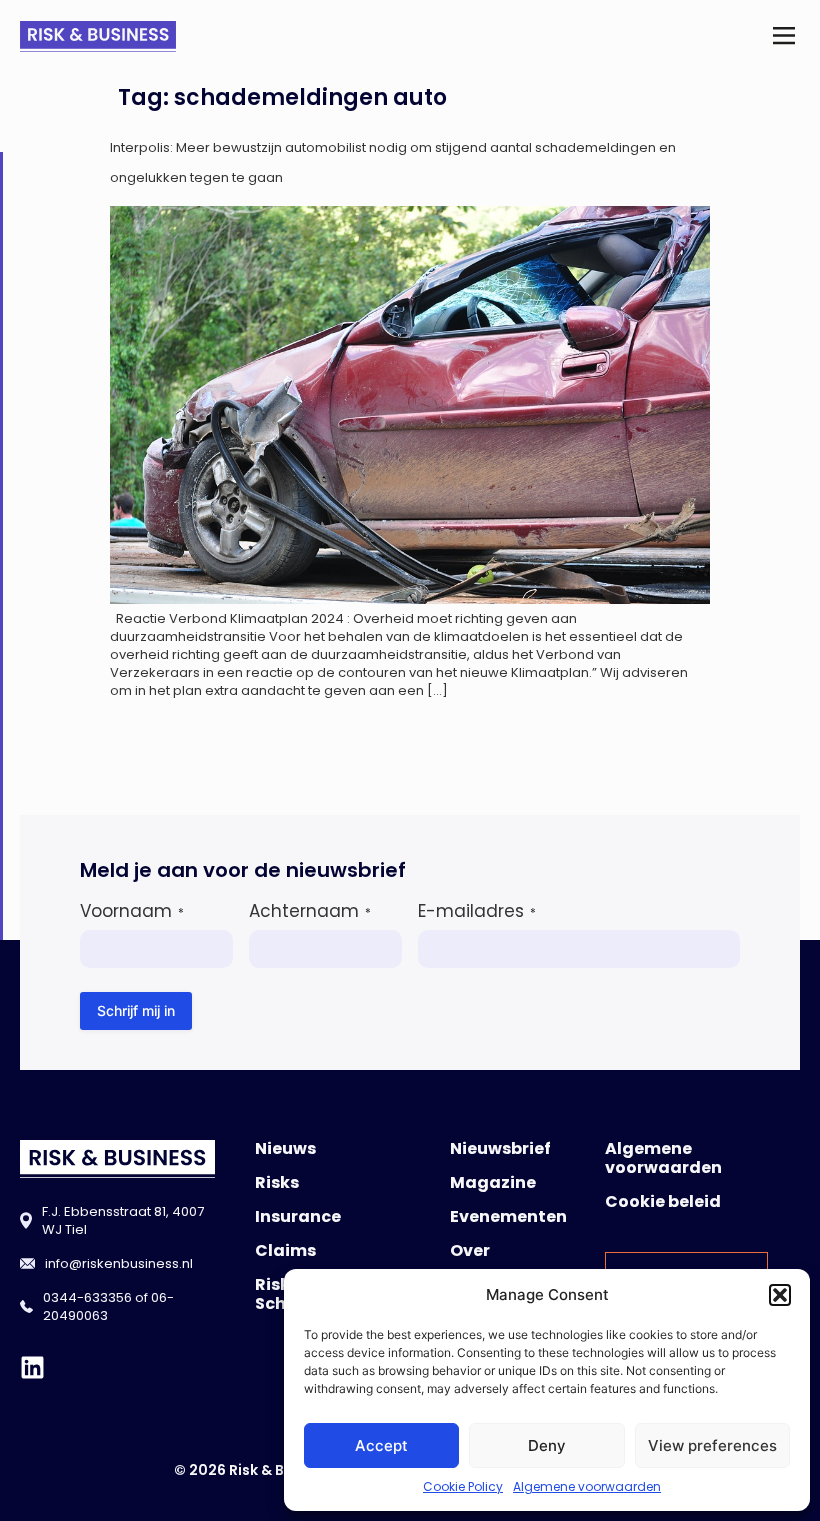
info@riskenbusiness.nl (119, 1263)
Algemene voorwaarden (587, 1486)
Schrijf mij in (136, 1010)
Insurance (298, 1216)
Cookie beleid (663, 1201)
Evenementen (508, 1216)
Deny (547, 1445)
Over (470, 1250)
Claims (285, 1250)
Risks (277, 1182)
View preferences (712, 1445)
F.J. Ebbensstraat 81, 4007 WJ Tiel (123, 1220)
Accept (381, 1445)
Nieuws (285, 1148)
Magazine (493, 1182)
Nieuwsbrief (500, 1148)
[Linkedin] (32, 1367)
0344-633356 (87, 1297)
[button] (780, 1295)
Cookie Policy (463, 1486)
